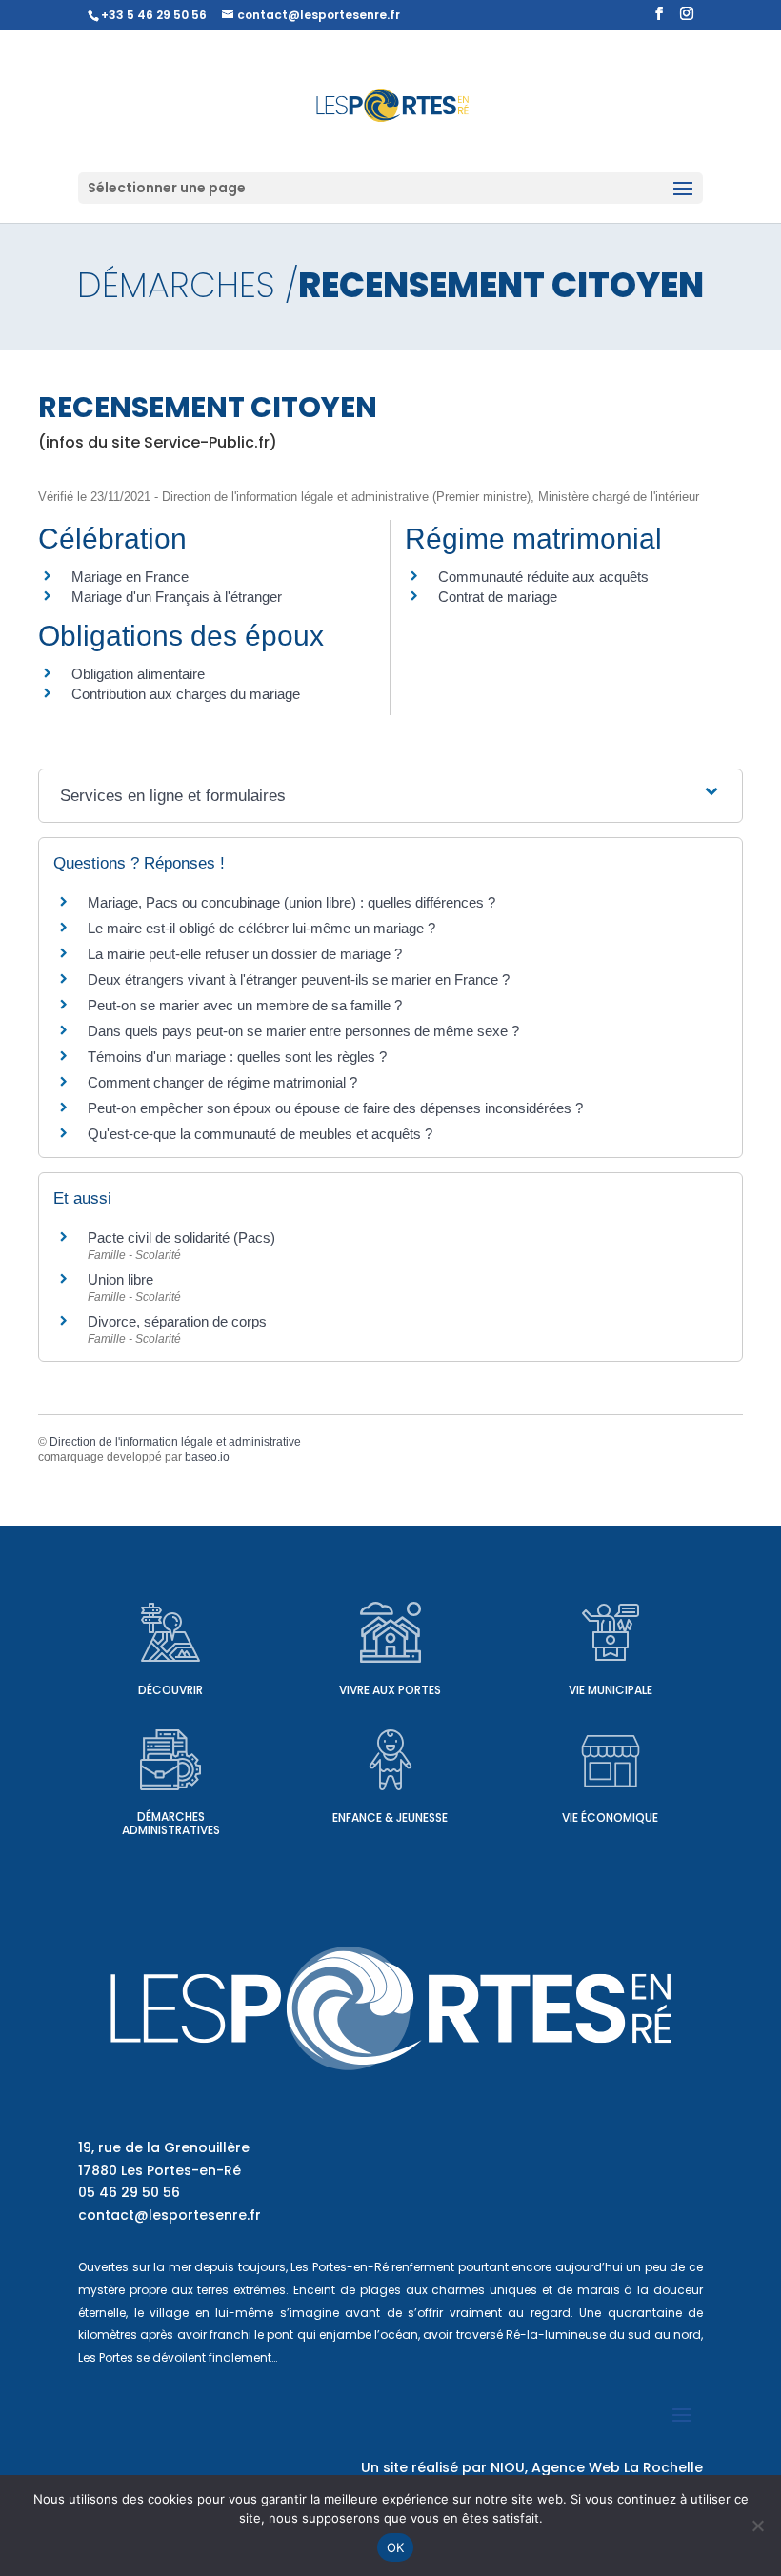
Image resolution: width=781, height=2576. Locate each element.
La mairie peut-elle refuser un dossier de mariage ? (245, 954)
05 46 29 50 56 (129, 2192)
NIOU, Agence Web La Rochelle (597, 2467)
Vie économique (610, 1817)
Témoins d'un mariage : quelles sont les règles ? (237, 1057)
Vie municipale (611, 1690)
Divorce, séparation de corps (177, 1321)
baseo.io (207, 1457)
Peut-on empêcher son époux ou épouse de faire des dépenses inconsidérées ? (335, 1108)
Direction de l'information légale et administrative (175, 1442)
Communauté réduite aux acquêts (543, 577)
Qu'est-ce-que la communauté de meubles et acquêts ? (260, 1134)
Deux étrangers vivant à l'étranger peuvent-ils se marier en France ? (299, 979)
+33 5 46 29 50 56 (154, 15)
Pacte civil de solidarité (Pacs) (181, 1238)
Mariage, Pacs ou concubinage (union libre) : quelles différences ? (291, 902)
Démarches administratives (171, 1823)
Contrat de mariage (498, 597)
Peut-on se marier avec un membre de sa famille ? (245, 1005)
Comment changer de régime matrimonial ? (222, 1082)
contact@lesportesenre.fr (170, 2215)
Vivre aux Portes (390, 1690)
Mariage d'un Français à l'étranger (177, 597)
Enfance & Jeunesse (390, 1817)
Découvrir (170, 1690)
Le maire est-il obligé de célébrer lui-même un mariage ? (261, 928)
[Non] (757, 2526)
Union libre (120, 1279)
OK (396, 2547)
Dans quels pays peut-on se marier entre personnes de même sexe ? (303, 1031)
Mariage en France (130, 577)
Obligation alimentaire (138, 674)
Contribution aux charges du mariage (186, 694)
